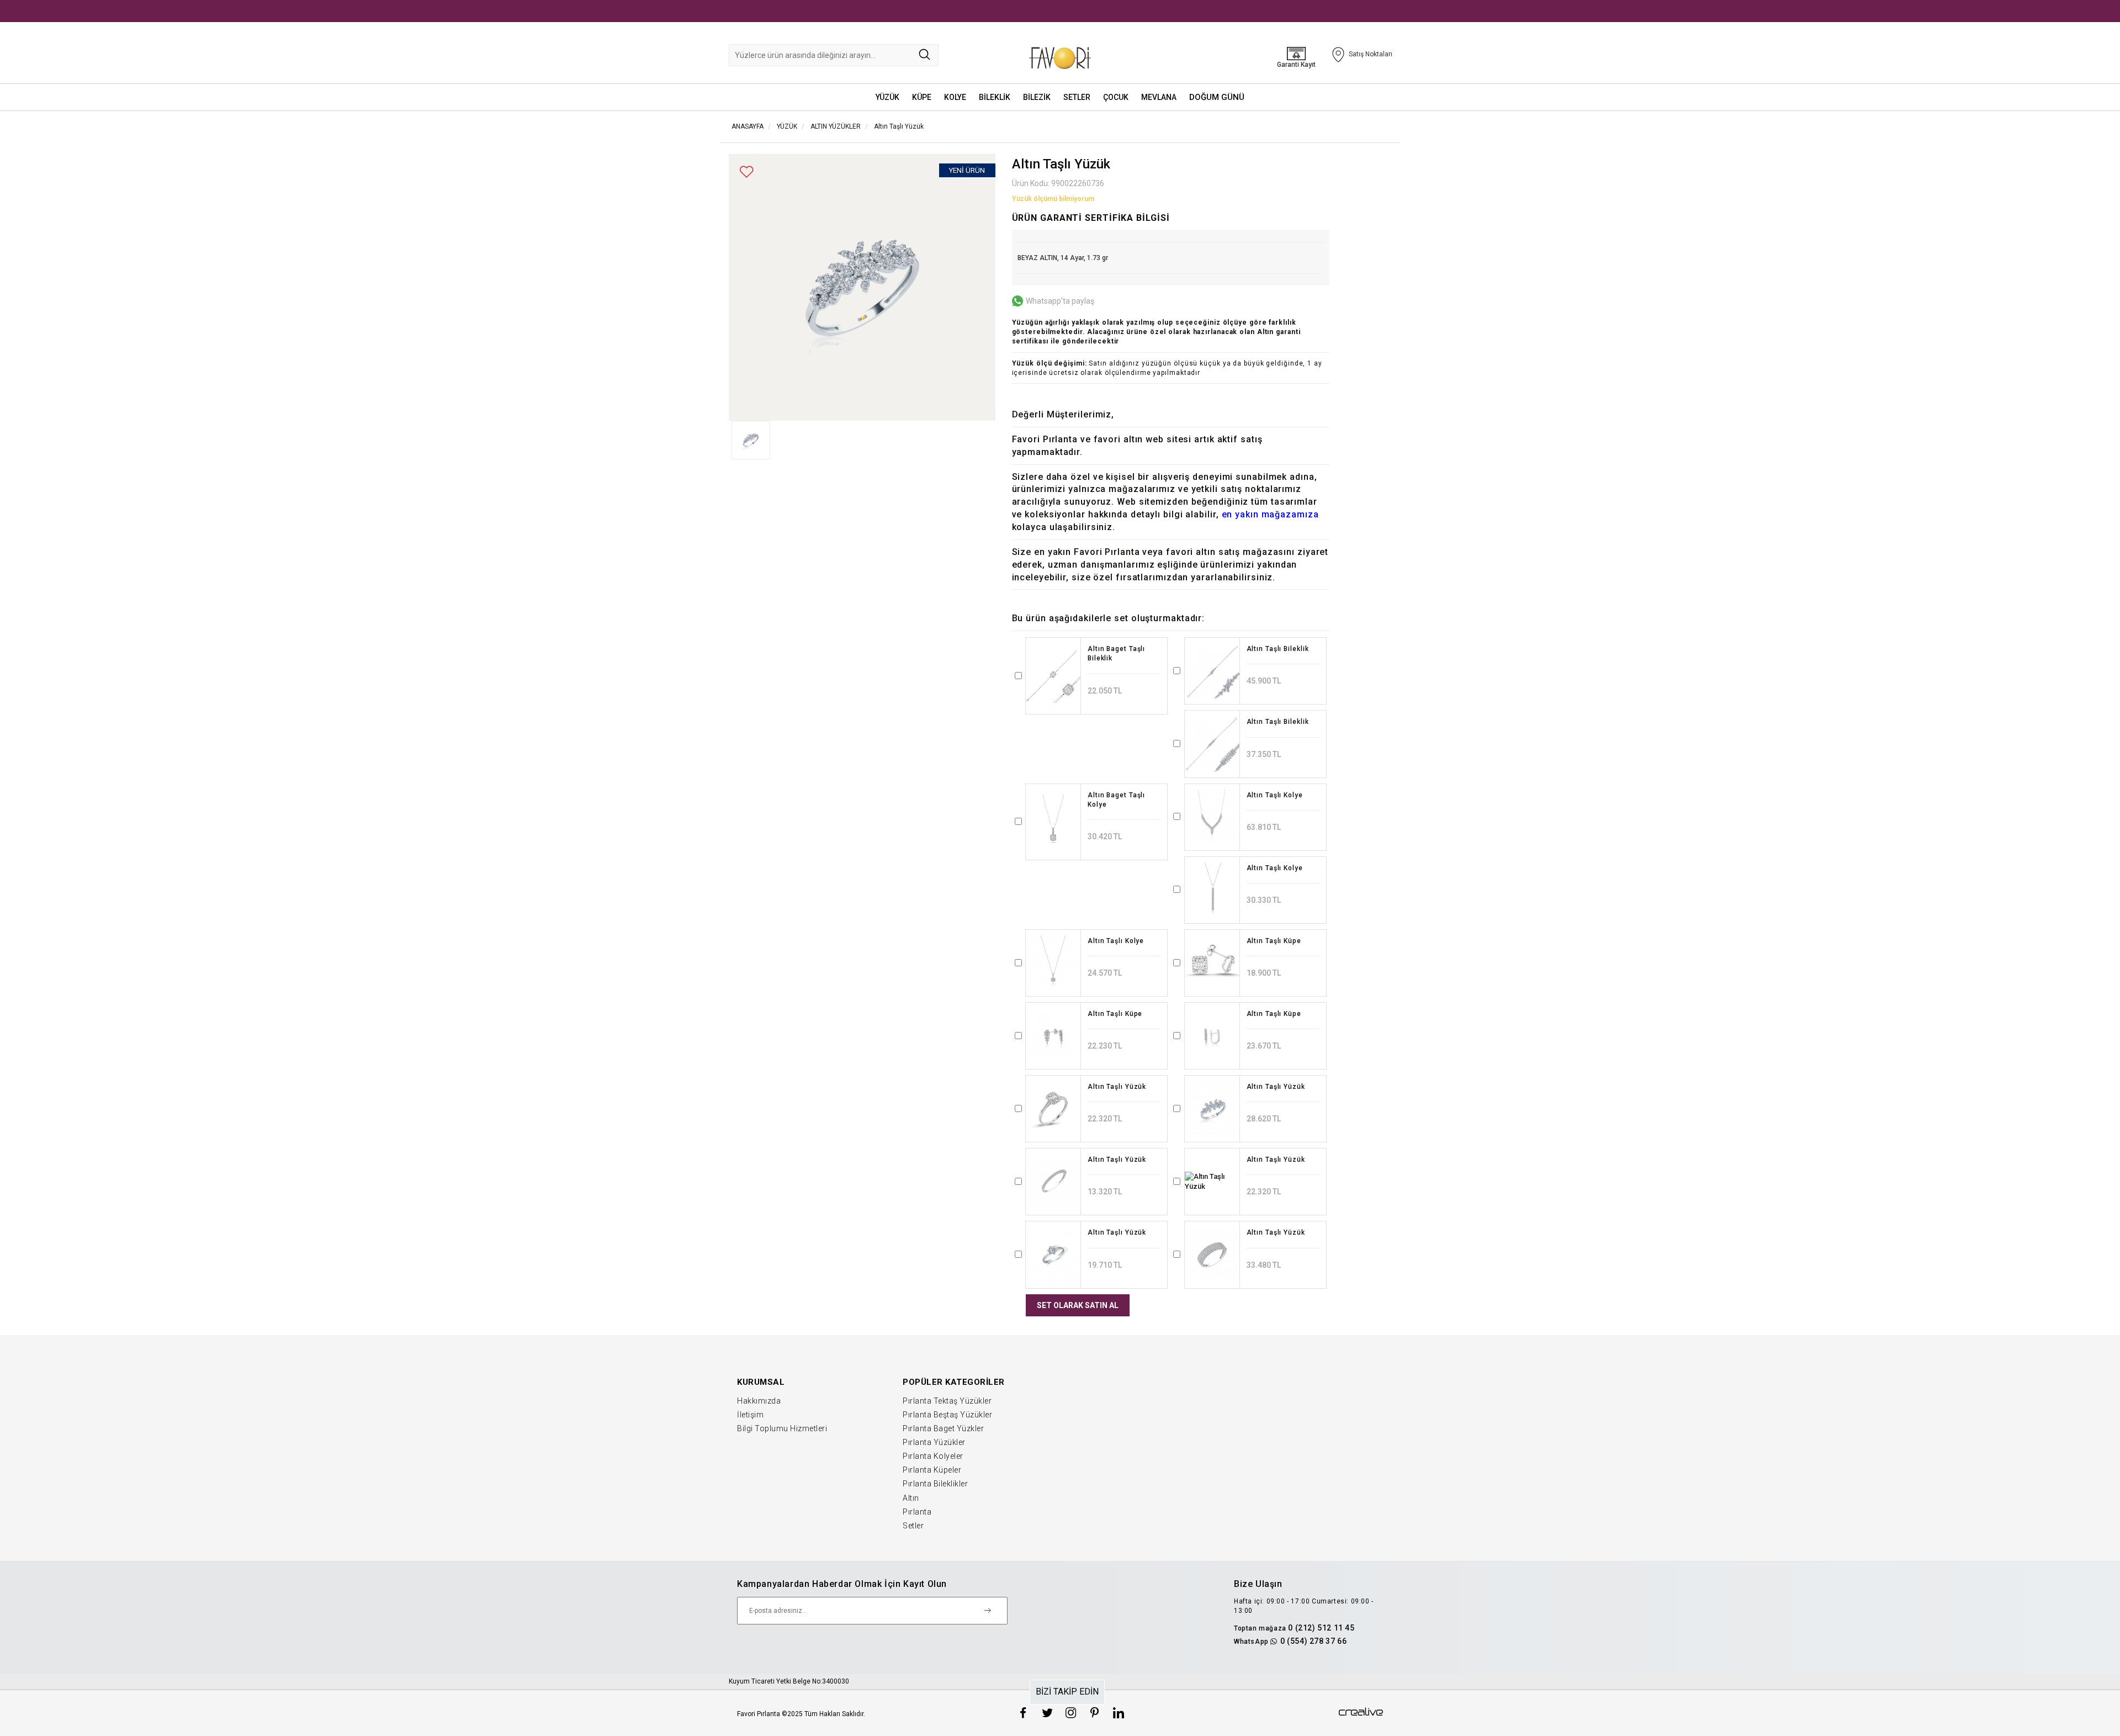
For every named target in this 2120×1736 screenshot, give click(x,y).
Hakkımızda (759, 1401)
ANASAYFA (748, 126)
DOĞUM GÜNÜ (1217, 97)
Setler (913, 1526)
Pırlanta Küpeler (932, 1470)
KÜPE (922, 97)
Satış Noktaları (1371, 54)
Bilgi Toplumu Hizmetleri (782, 1428)
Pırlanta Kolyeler (933, 1456)
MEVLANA (1159, 97)
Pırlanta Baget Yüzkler (943, 1428)
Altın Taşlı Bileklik (1278, 649)
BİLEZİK (1037, 97)
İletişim (750, 1415)
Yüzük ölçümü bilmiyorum (1053, 199)
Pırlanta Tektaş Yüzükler (947, 1401)
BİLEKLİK (995, 97)
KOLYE (955, 97)
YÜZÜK (887, 97)
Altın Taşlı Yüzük (899, 126)
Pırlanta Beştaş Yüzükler (947, 1415)
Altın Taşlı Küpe (1274, 941)
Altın (911, 1498)
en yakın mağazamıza (1270, 514)
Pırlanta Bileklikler (935, 1484)
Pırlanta (917, 1512)
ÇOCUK (1116, 97)
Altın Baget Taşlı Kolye (1116, 800)
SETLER (1077, 97)
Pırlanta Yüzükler (934, 1442)
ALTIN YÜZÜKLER (836, 126)
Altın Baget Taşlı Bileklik (1116, 653)
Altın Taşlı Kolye (1275, 795)
